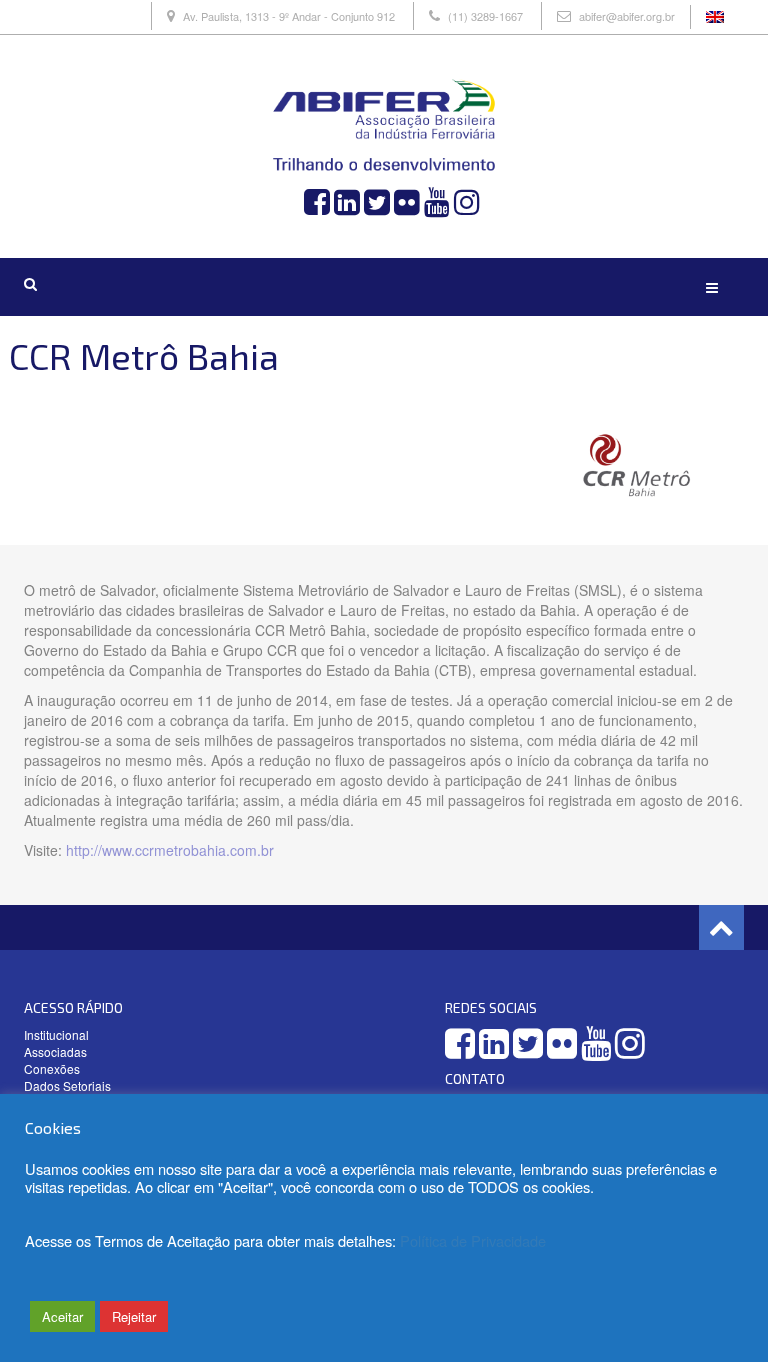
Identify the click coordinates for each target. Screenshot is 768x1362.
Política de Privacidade (473, 1240)
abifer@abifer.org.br (627, 16)
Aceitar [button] (62, 1316)
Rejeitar (134, 1316)
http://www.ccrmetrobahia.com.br (170, 850)
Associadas (55, 1051)
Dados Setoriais (67, 1085)
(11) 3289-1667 (485, 16)
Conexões (52, 1068)
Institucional (56, 1034)
